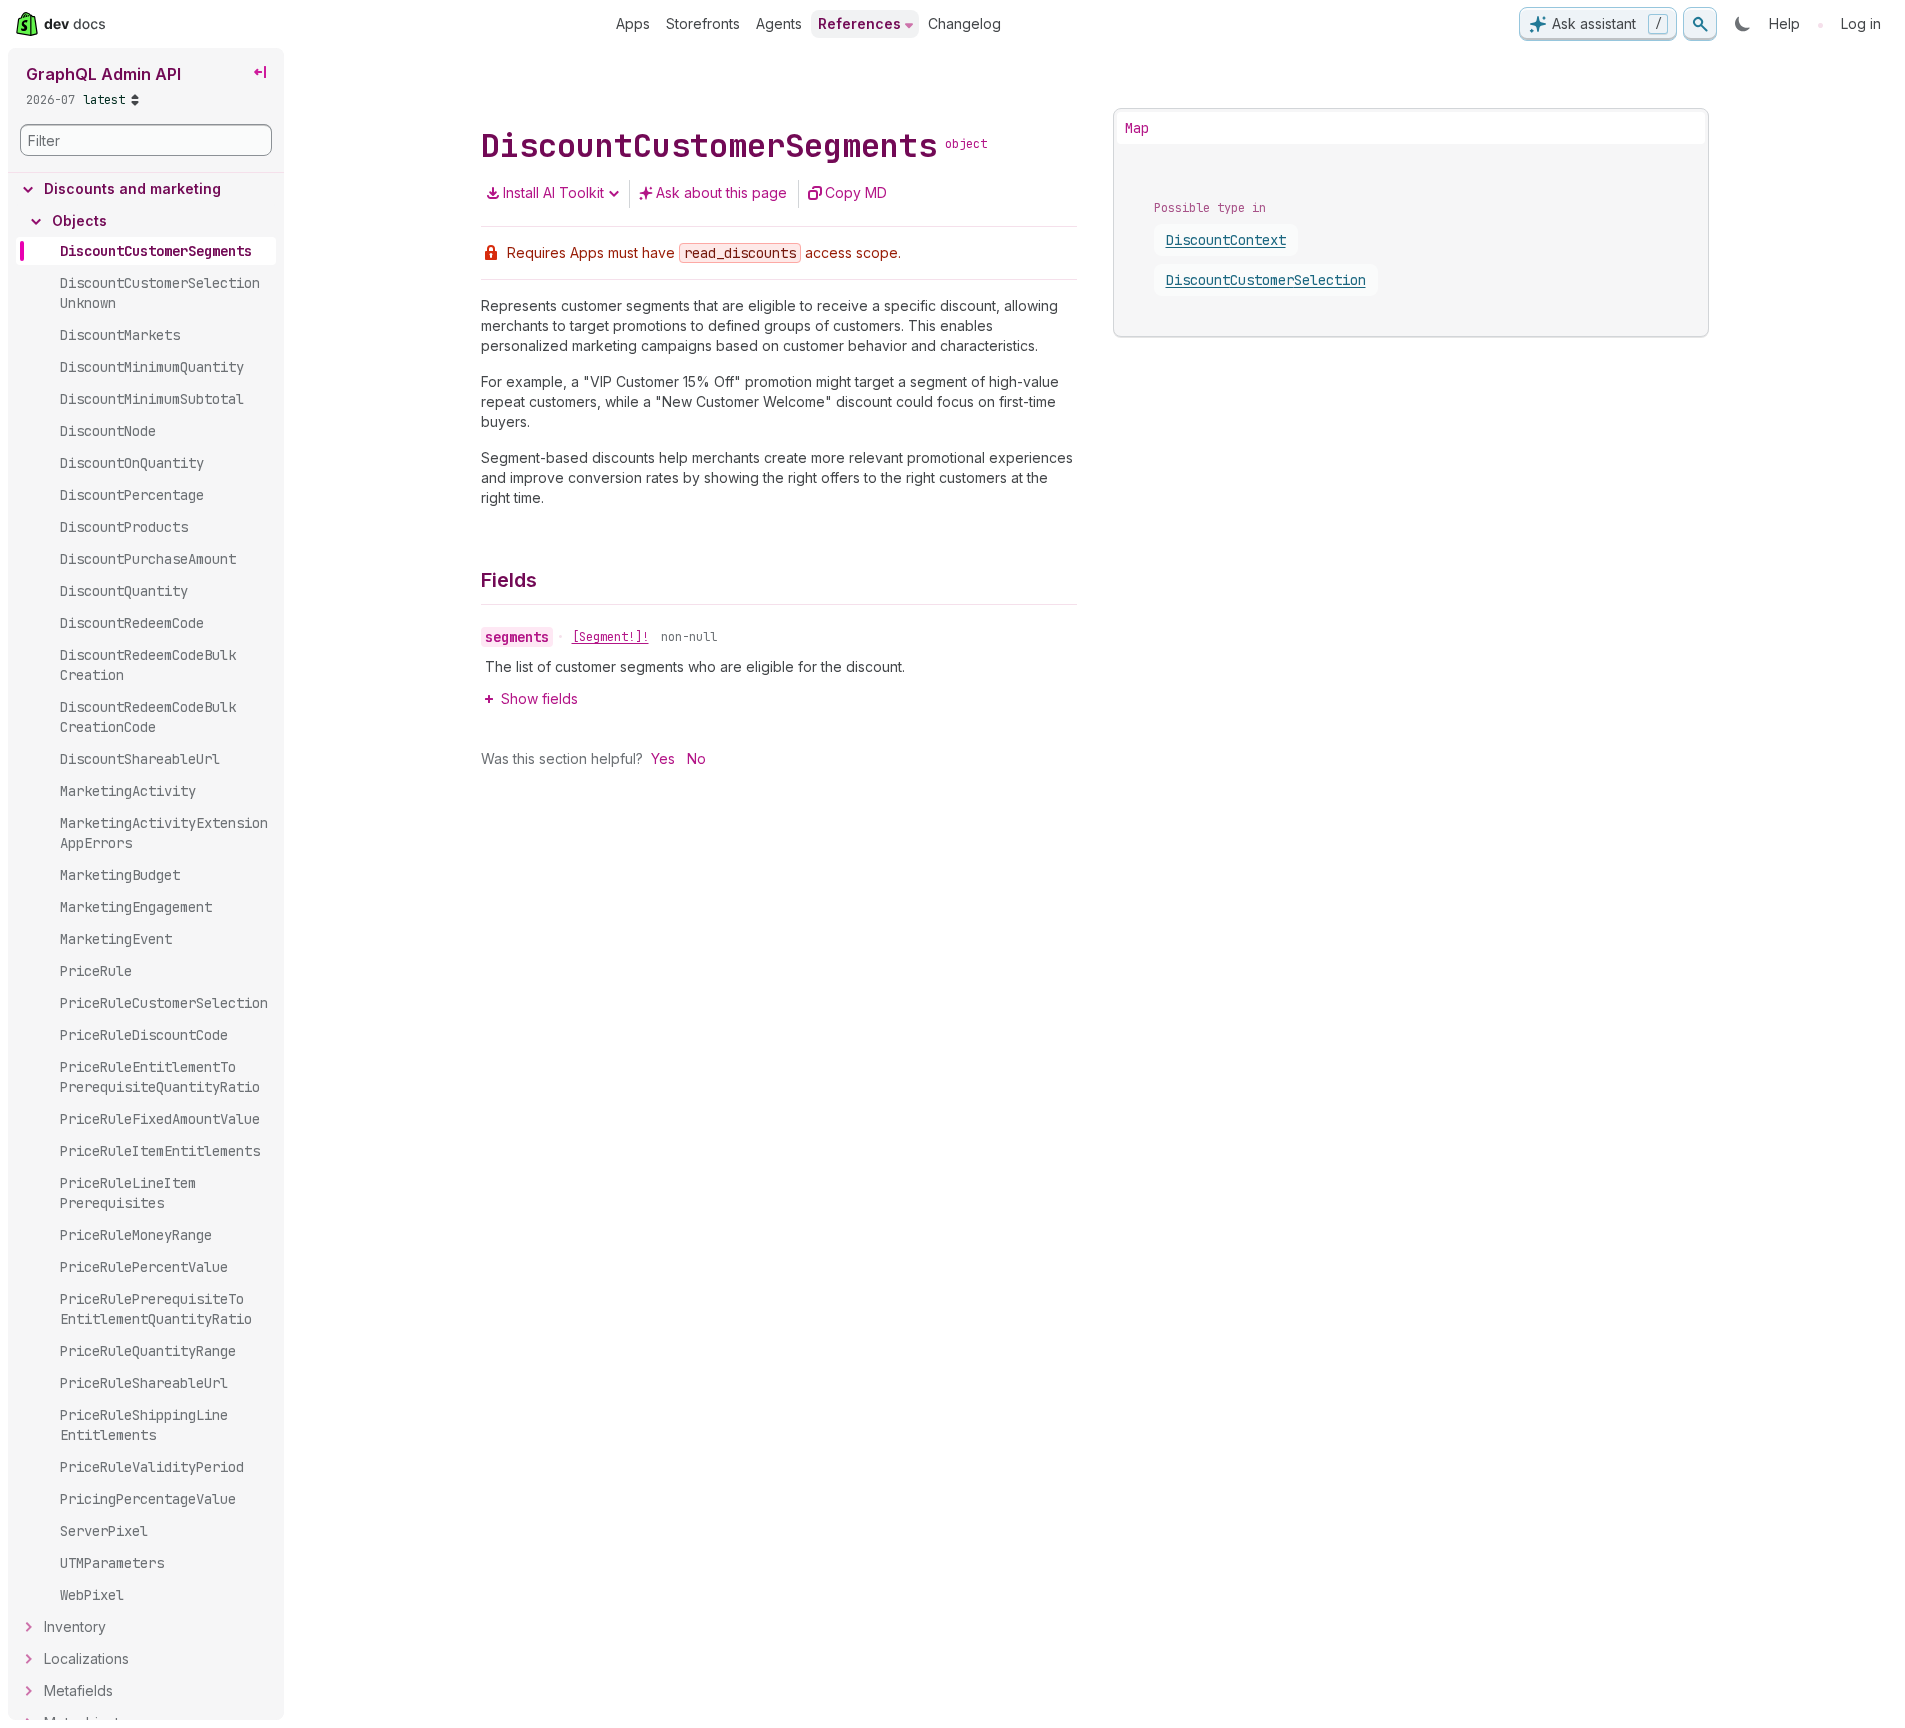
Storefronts (703, 23)
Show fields (539, 698)
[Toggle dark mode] (1743, 24)
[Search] (1700, 24)
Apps (633, 23)
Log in (1861, 23)
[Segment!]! (610, 637)
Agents (779, 23)
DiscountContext (1226, 240)
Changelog (964, 23)
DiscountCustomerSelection (1266, 280)
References (859, 23)
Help (1784, 23)
